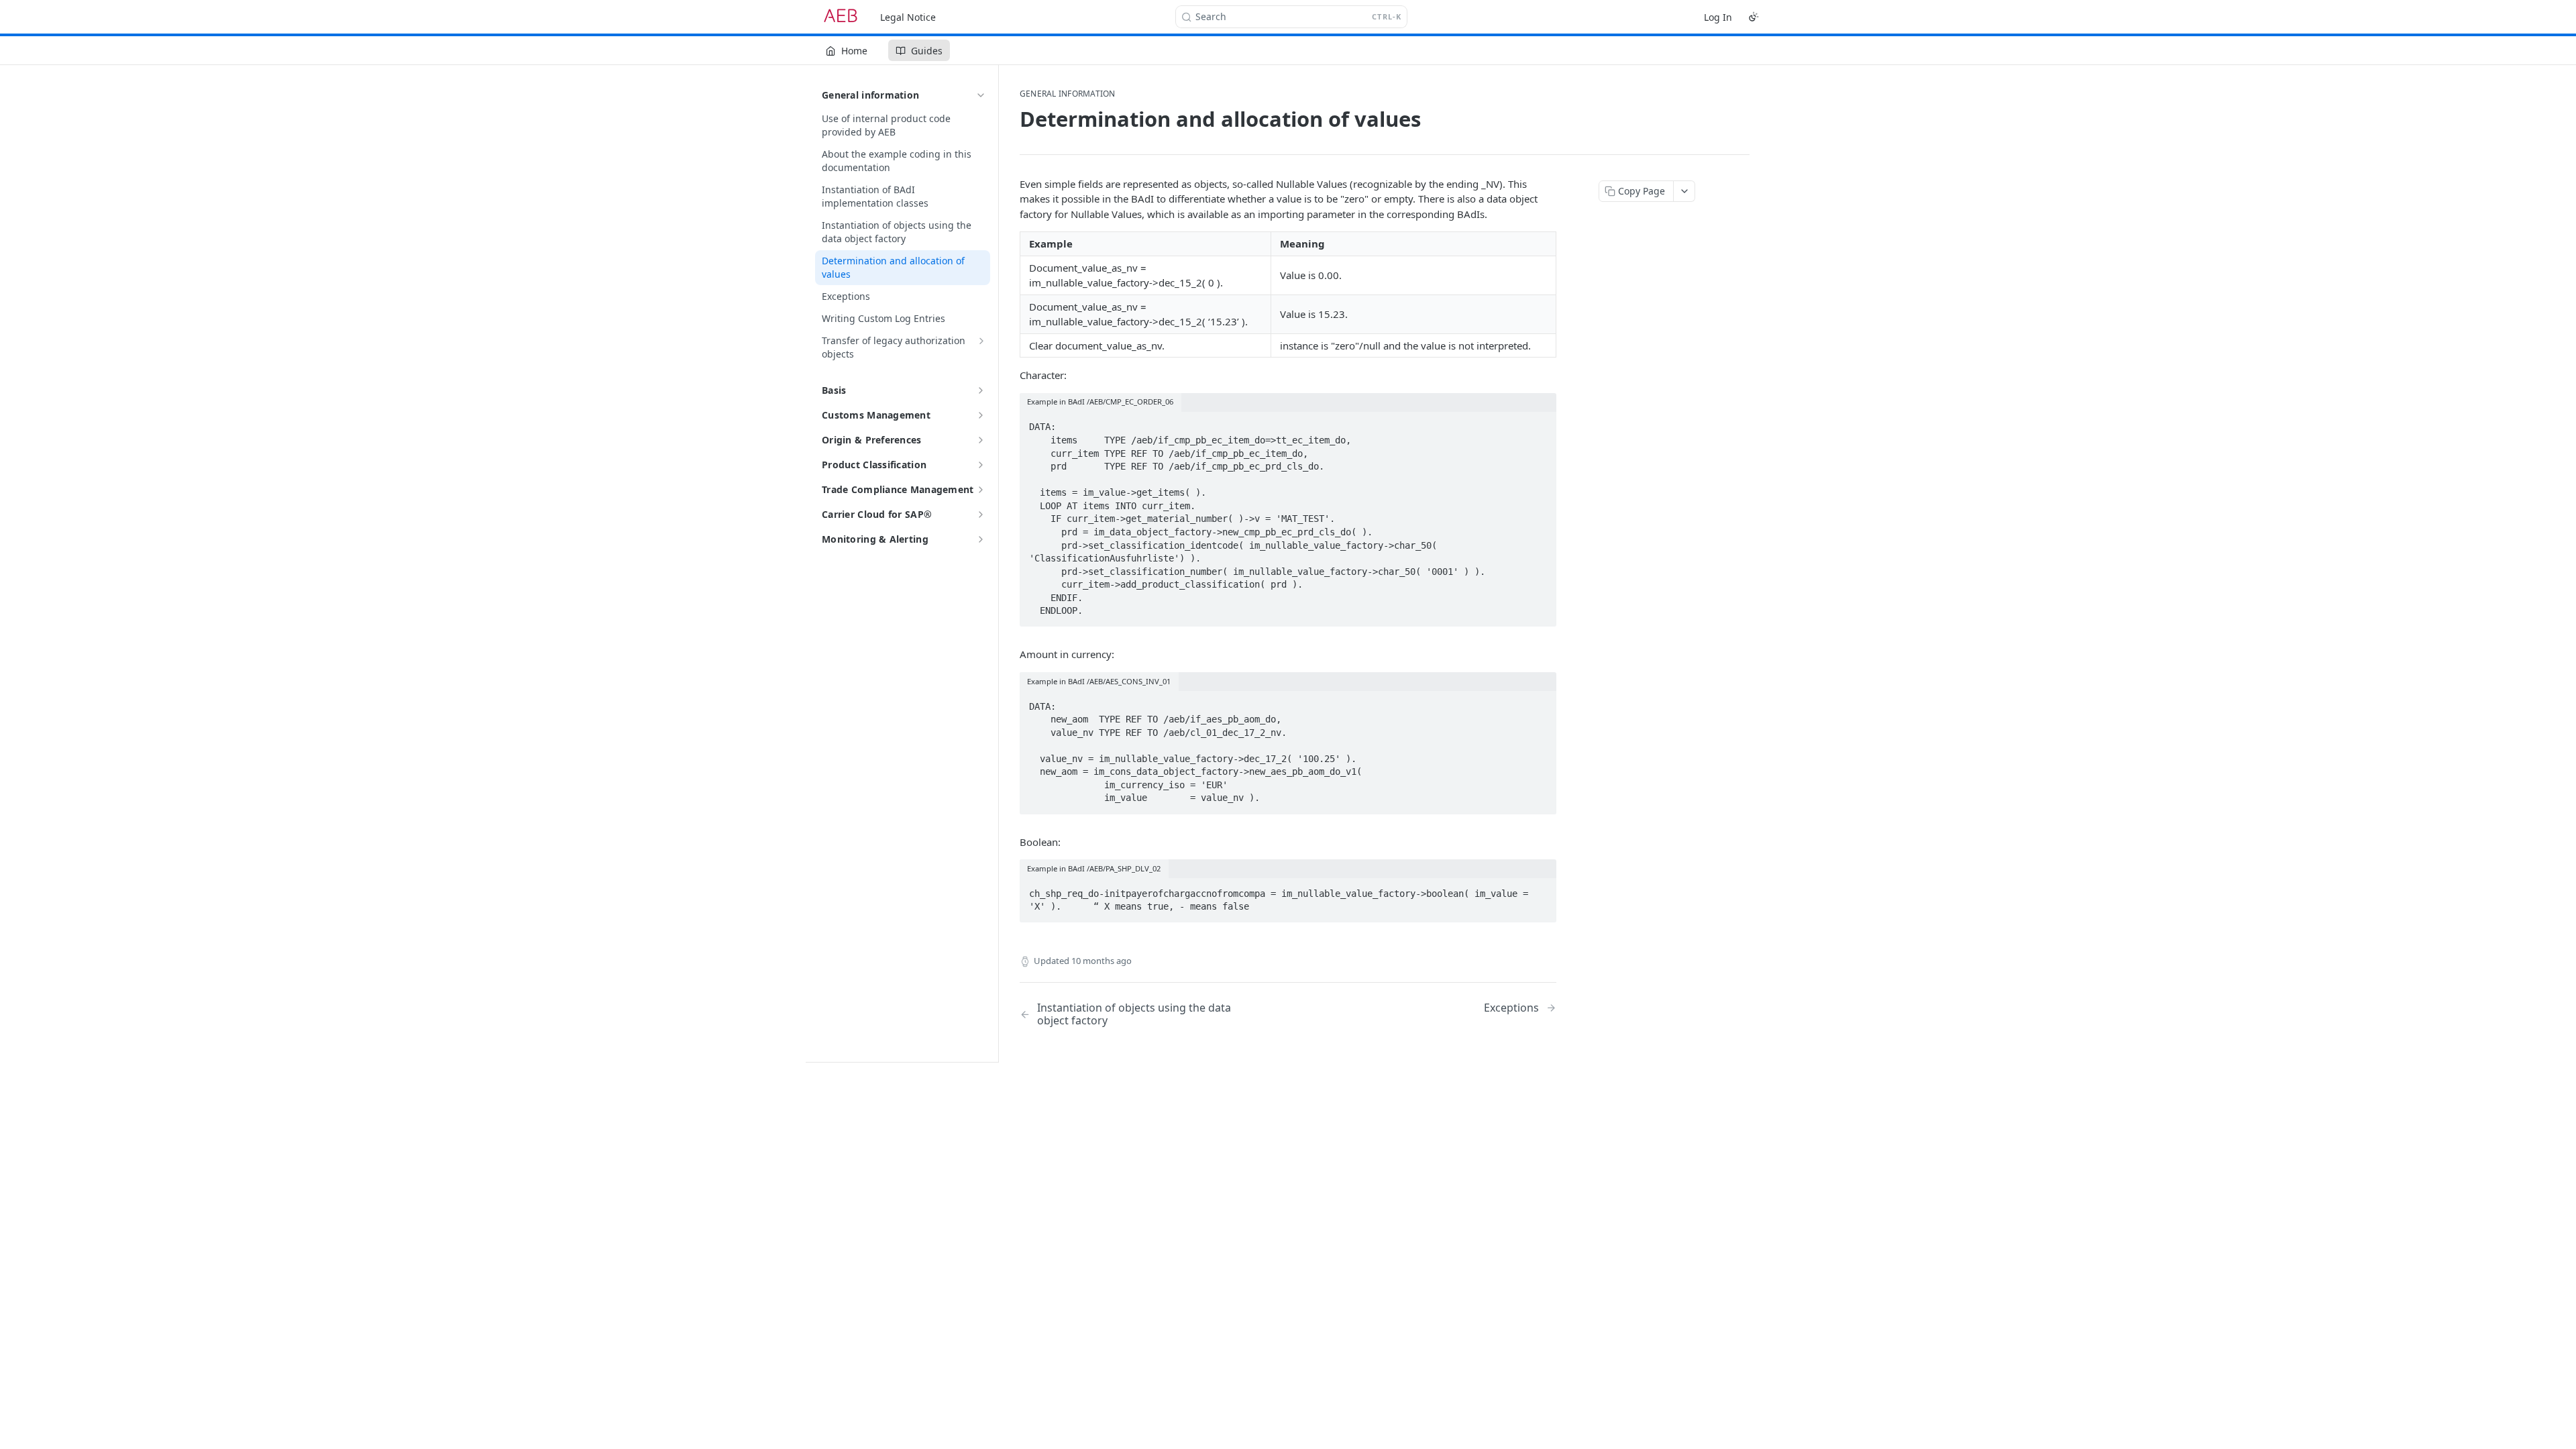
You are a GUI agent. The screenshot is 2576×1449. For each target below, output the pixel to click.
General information (870, 95)
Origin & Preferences (872, 440)
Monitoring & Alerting (875, 539)
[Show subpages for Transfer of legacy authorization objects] (981, 341)
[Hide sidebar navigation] (996, 563)
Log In (1718, 17)
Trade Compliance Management (898, 489)
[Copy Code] (1540, 423)
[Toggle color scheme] (1754, 17)
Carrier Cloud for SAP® (877, 514)
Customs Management (876, 415)
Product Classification (874, 465)
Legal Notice (908, 17)
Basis (834, 390)
